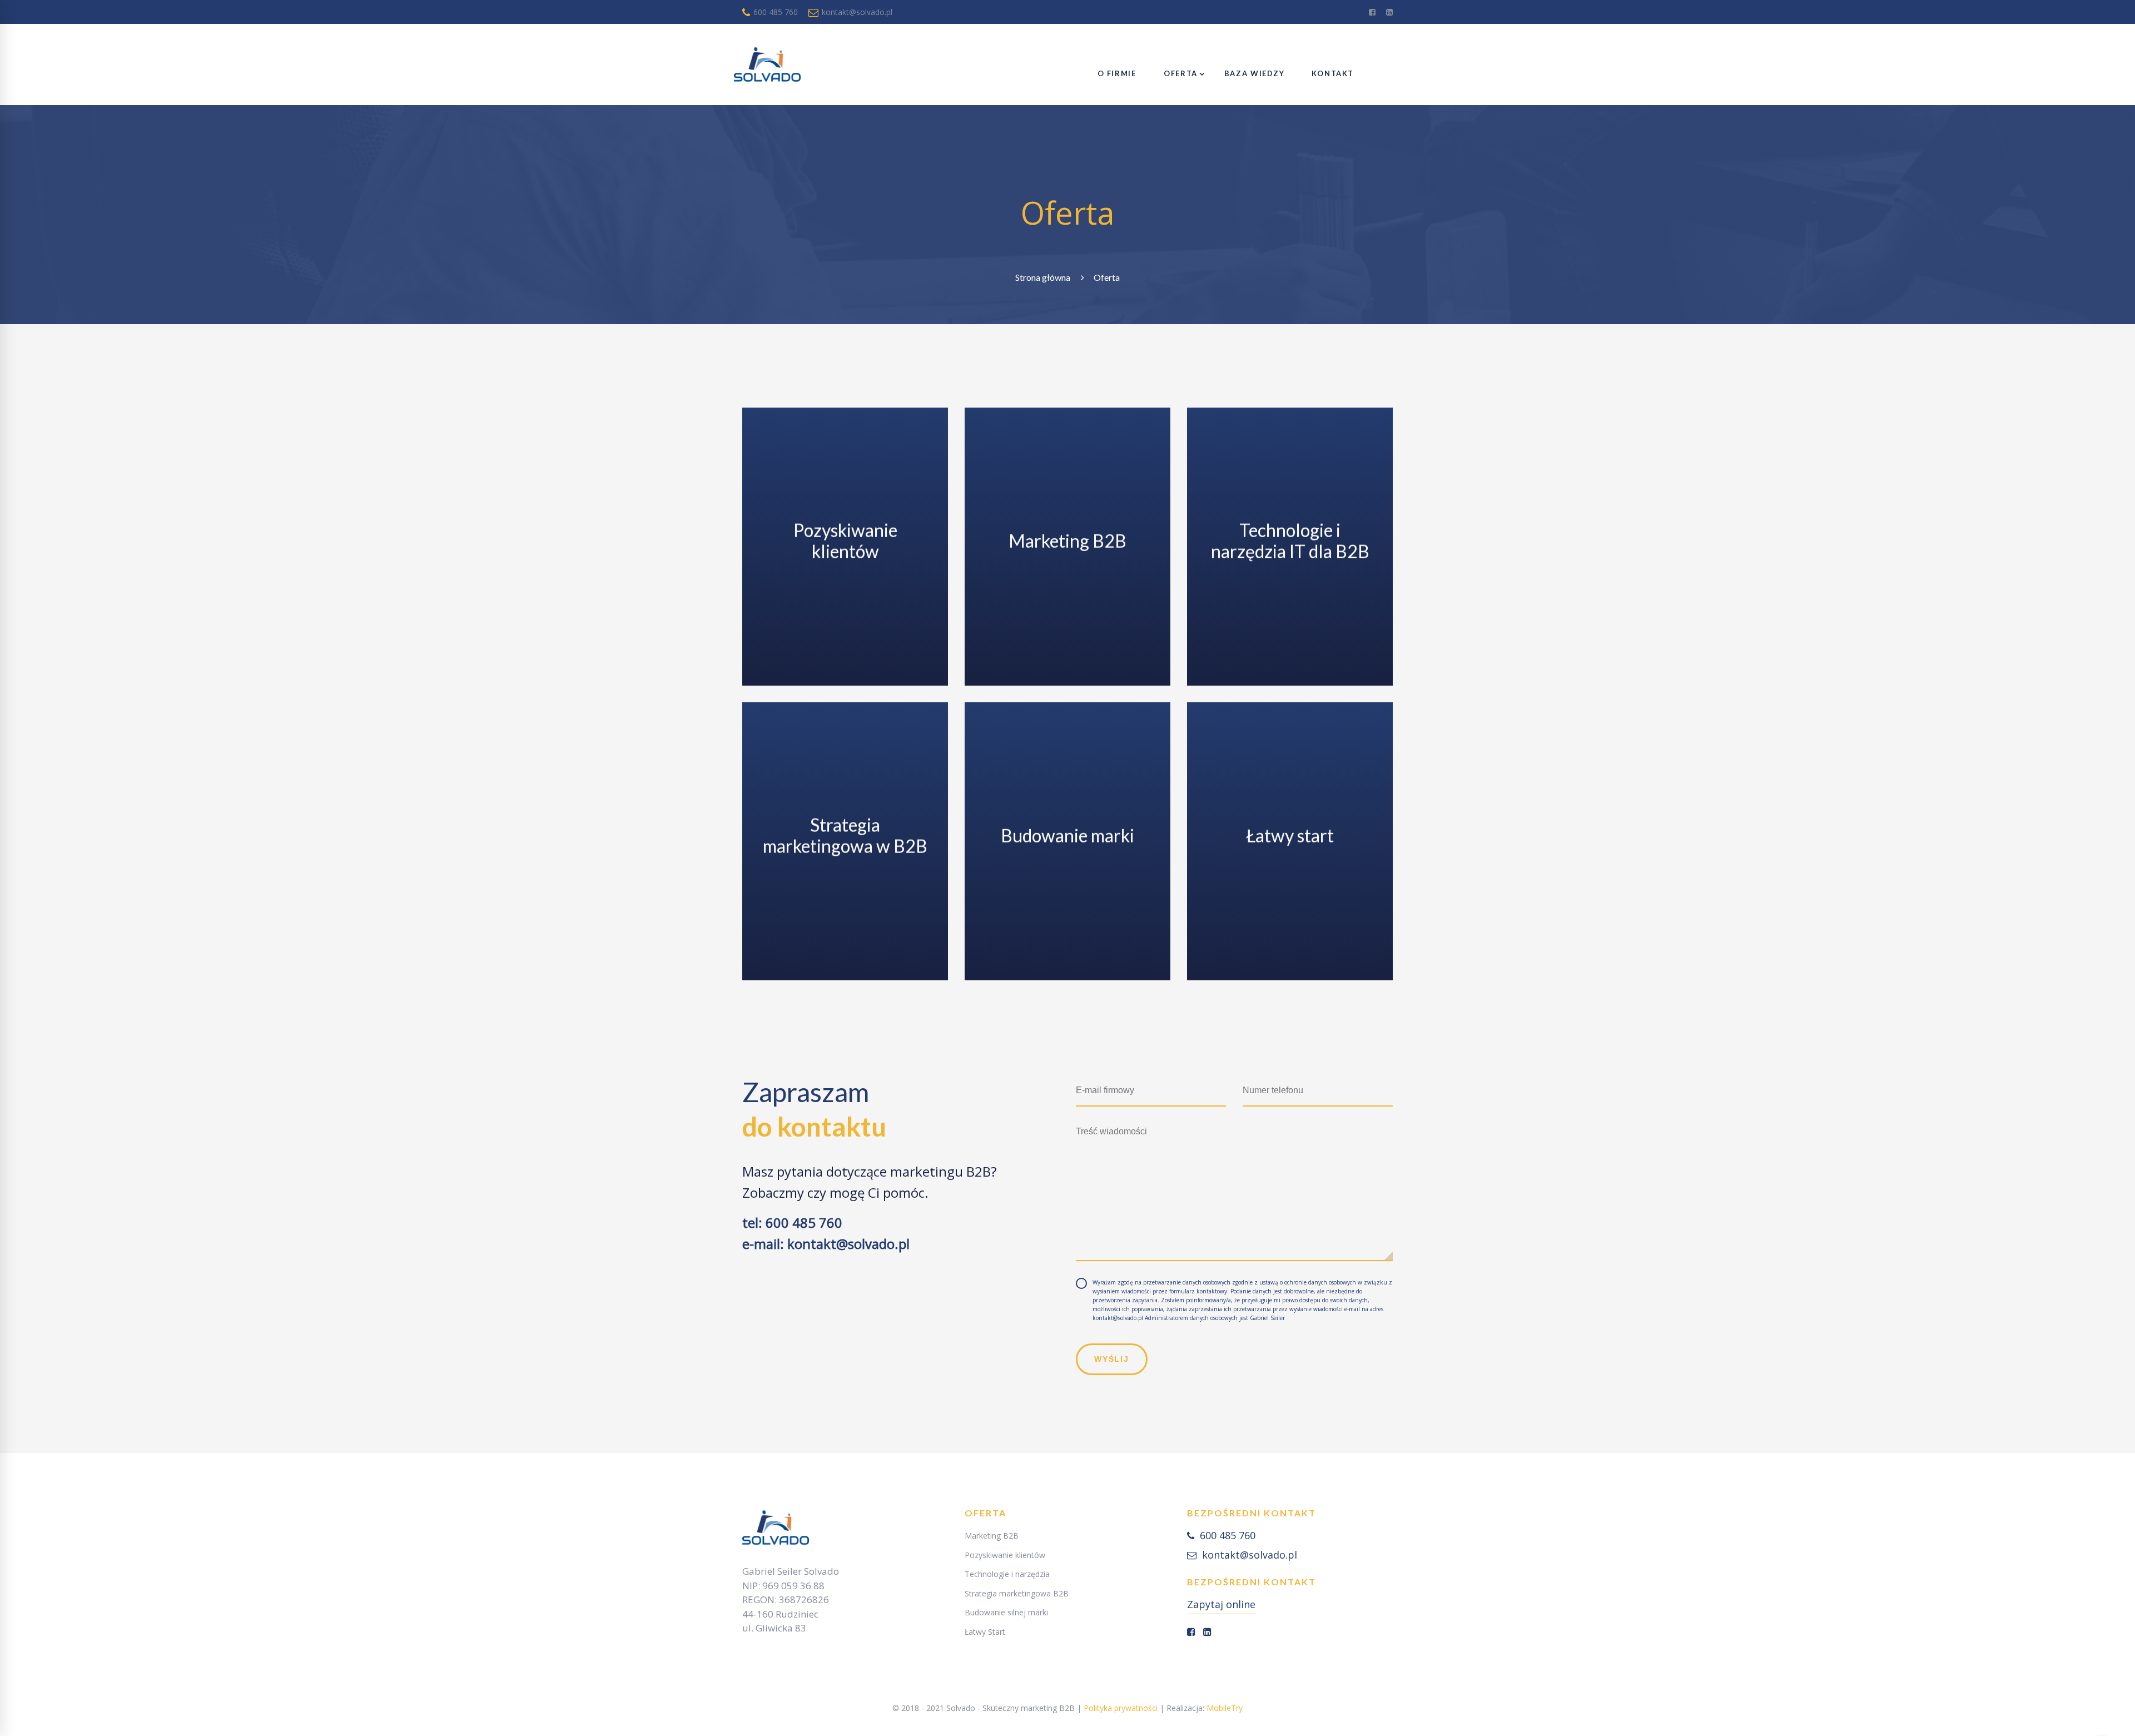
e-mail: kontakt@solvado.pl (826, 1244)
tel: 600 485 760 (792, 1222)
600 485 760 (774, 12)
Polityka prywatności (1121, 1708)
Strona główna (1043, 277)
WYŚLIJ (1112, 1359)
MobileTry (1225, 1708)
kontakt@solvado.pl (856, 12)
